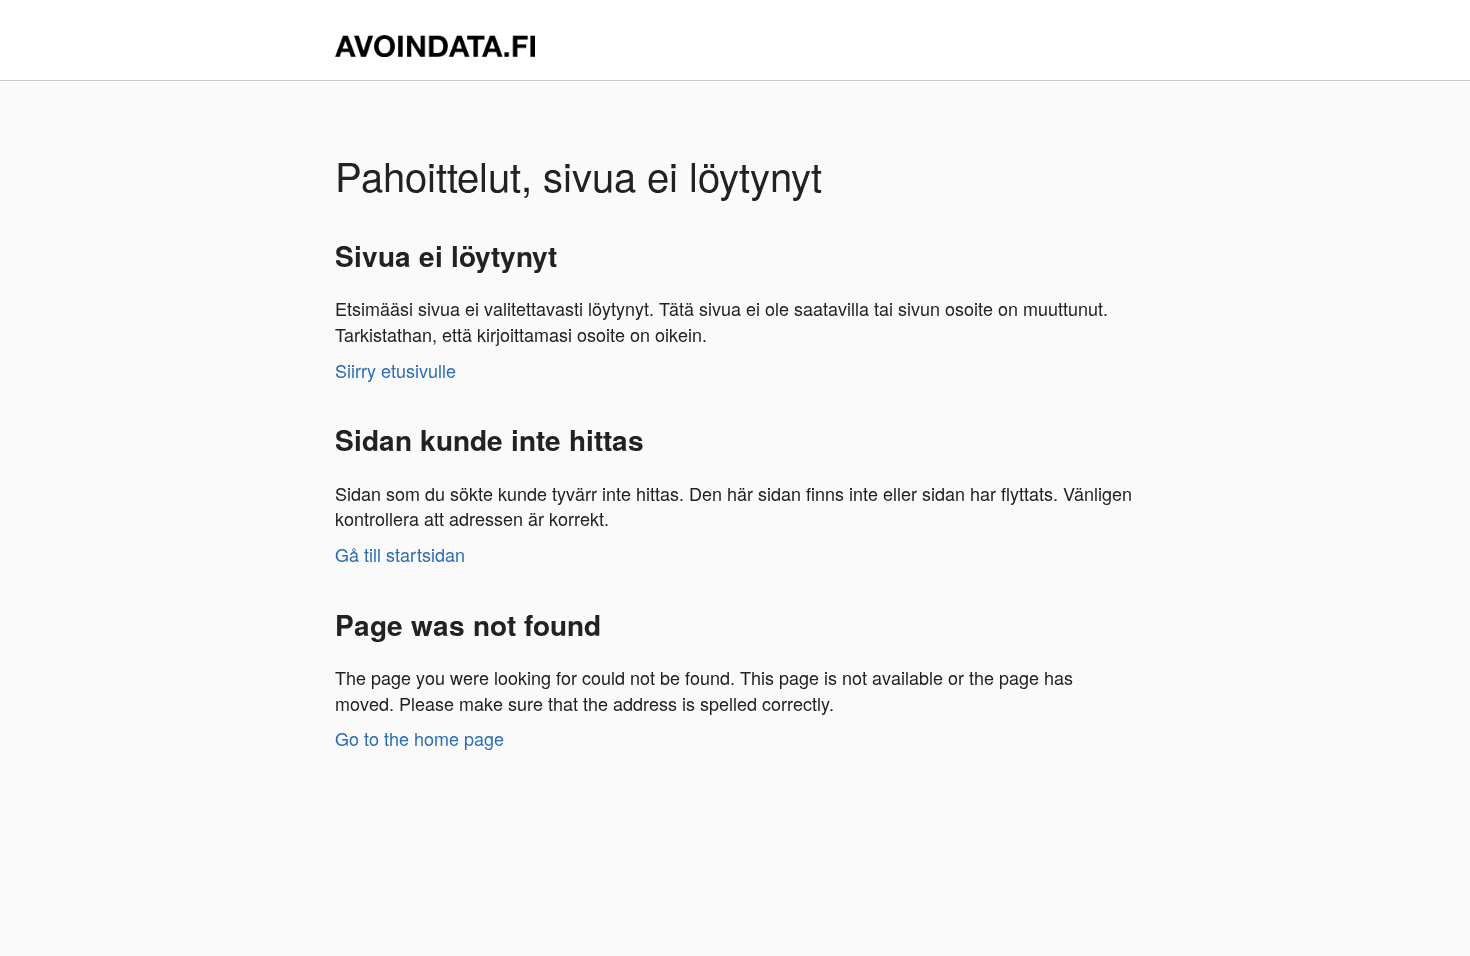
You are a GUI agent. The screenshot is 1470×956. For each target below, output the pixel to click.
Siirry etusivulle (395, 370)
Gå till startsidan (400, 554)
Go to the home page (419, 738)
